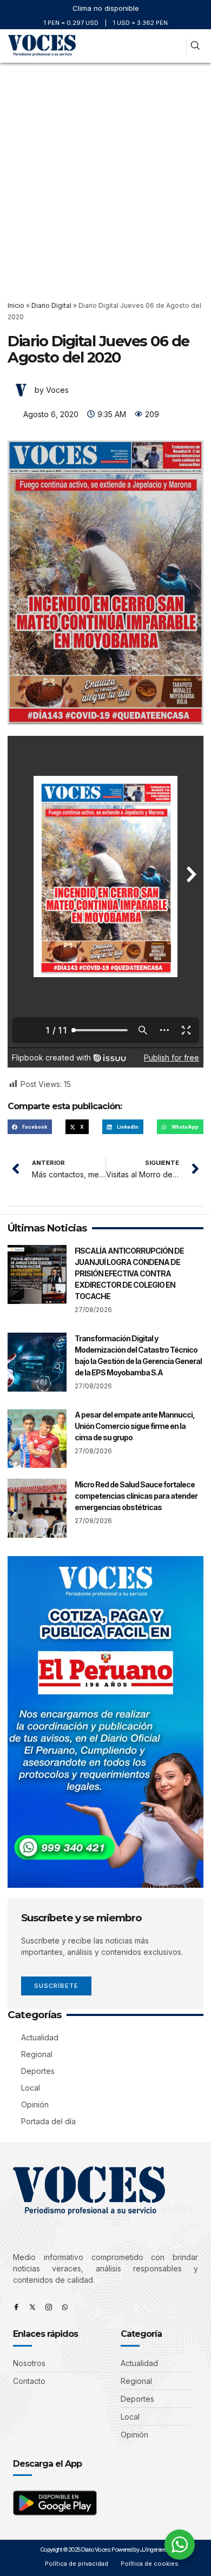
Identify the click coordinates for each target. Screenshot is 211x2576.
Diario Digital (51, 305)
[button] (175, 46)
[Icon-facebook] (16, 2307)
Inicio (16, 305)
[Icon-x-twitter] (32, 2307)
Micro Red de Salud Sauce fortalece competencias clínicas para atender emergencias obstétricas (136, 1496)
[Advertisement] (105, 174)
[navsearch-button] (195, 46)
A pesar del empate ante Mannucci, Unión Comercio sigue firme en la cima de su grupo (135, 1426)
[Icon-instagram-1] (49, 2307)
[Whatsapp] (65, 2307)
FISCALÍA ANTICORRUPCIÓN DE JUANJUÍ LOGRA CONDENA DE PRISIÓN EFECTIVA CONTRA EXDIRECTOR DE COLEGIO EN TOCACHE (129, 1273)
